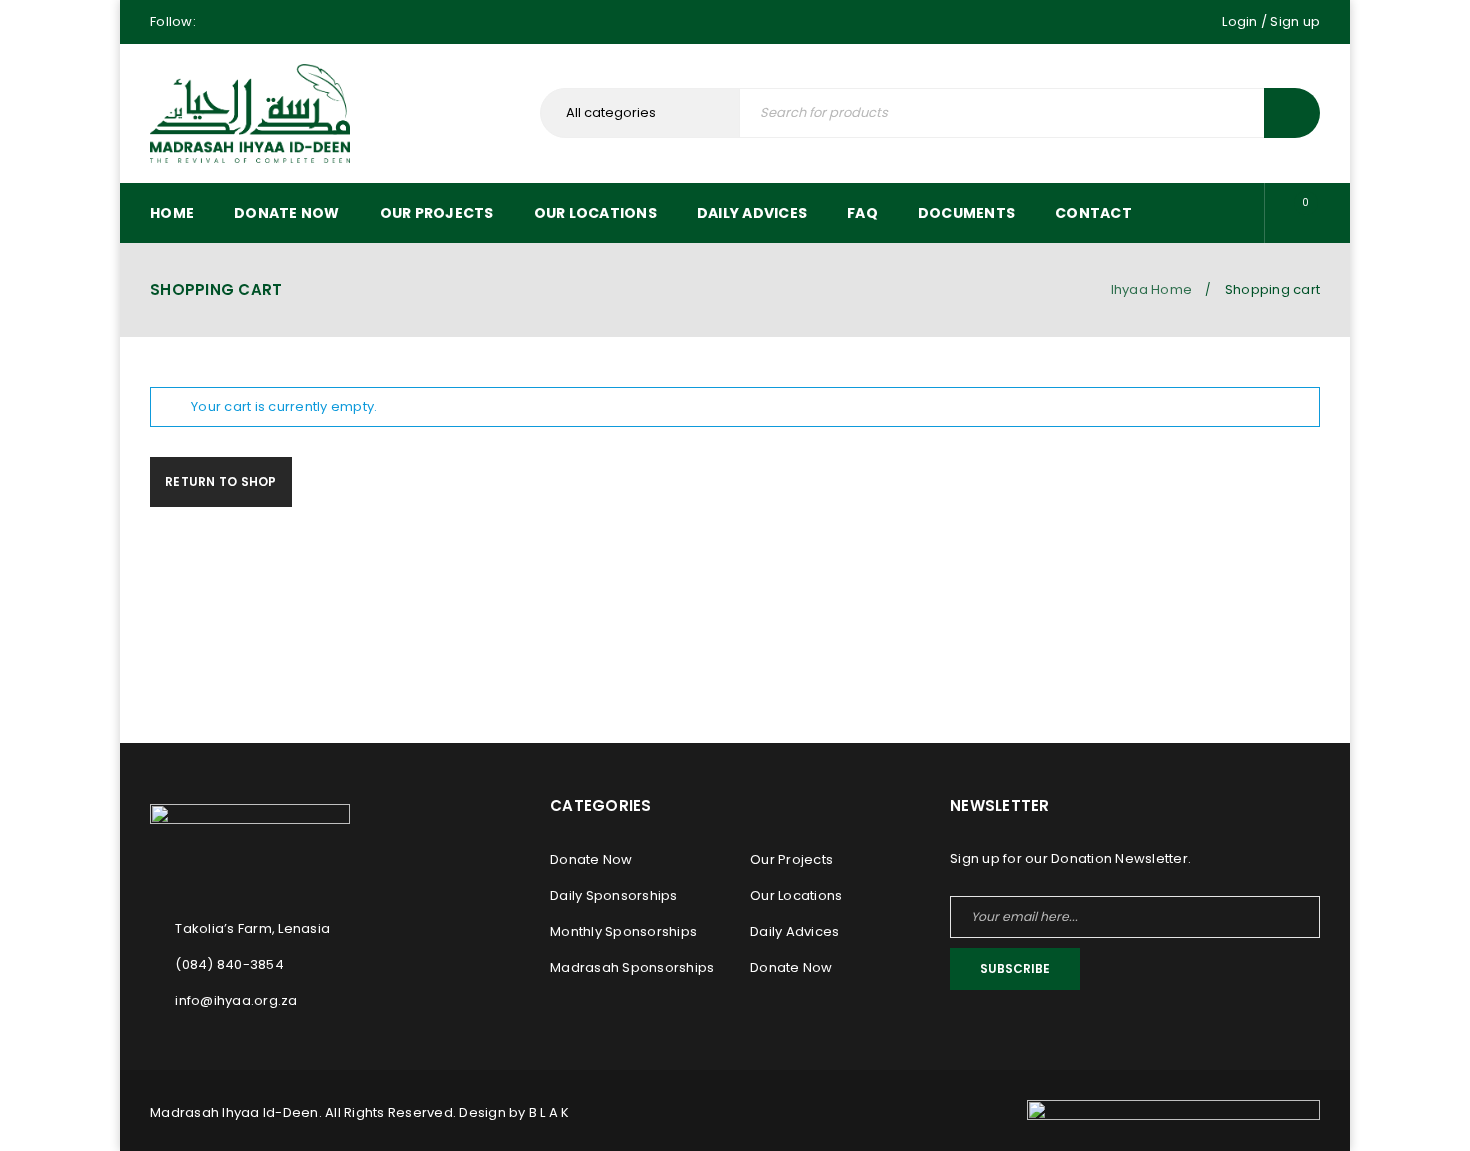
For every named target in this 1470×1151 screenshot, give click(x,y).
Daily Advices (794, 931)
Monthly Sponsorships (623, 931)
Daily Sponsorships (614, 895)
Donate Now (591, 859)
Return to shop (221, 481)
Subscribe (1015, 968)
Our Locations (796, 895)
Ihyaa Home (1152, 289)
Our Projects (791, 859)
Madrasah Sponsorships (632, 967)
